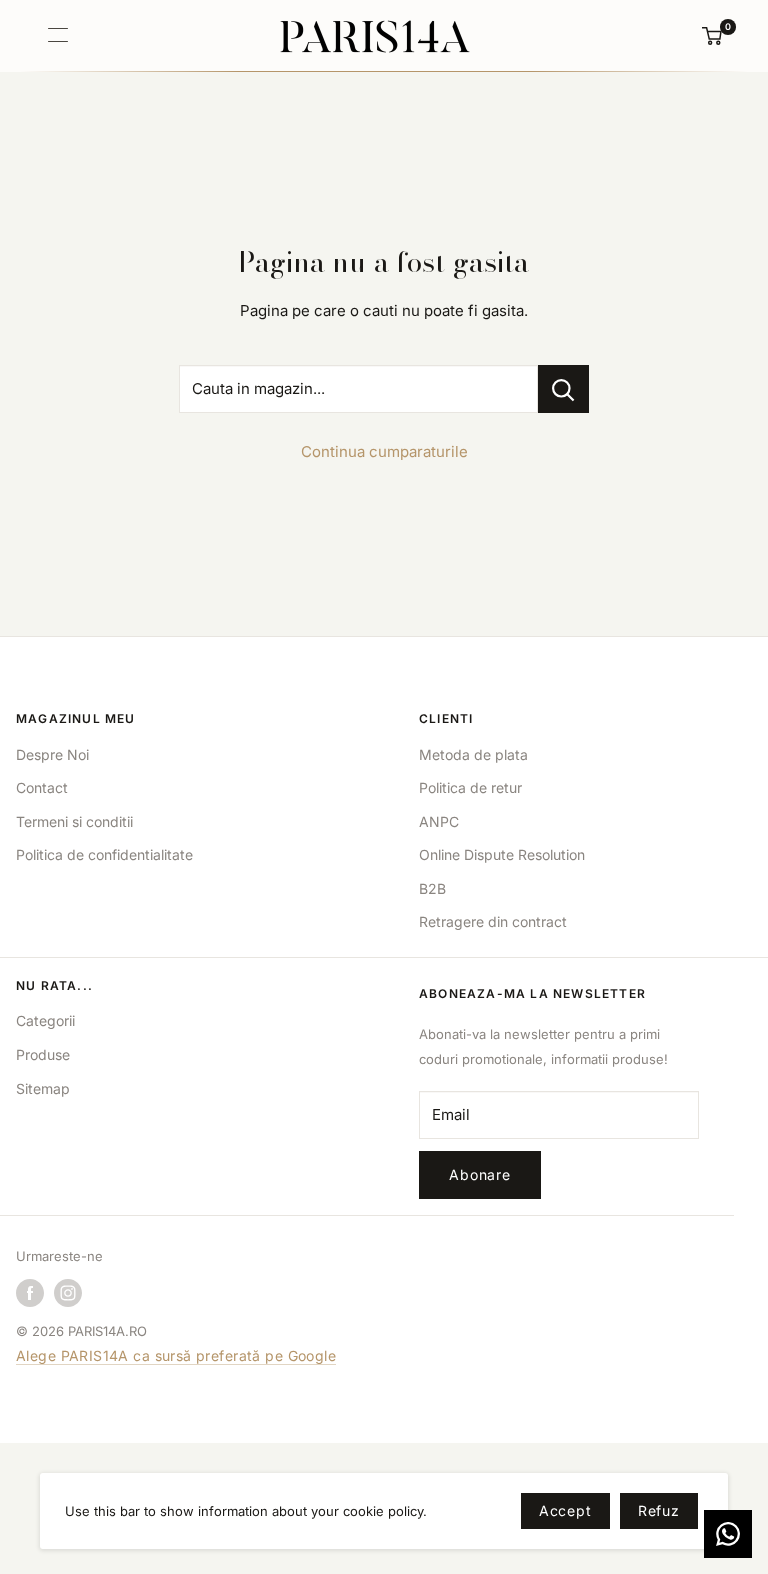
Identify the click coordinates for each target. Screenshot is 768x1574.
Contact (42, 787)
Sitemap (43, 1088)
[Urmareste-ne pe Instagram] (68, 1293)
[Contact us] (728, 1534)
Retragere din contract (493, 921)
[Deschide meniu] (58, 35)
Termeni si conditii (74, 821)
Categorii (45, 1020)
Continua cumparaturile (384, 451)
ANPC (439, 821)
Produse (43, 1054)
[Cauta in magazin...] (563, 389)
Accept (565, 1510)
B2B (432, 888)
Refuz (659, 1510)
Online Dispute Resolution (502, 854)
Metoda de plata (473, 754)
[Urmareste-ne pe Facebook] (30, 1293)
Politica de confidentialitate (104, 854)
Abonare (480, 1174)
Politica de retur (470, 787)
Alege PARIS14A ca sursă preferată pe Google (176, 1355)
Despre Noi (52, 754)
